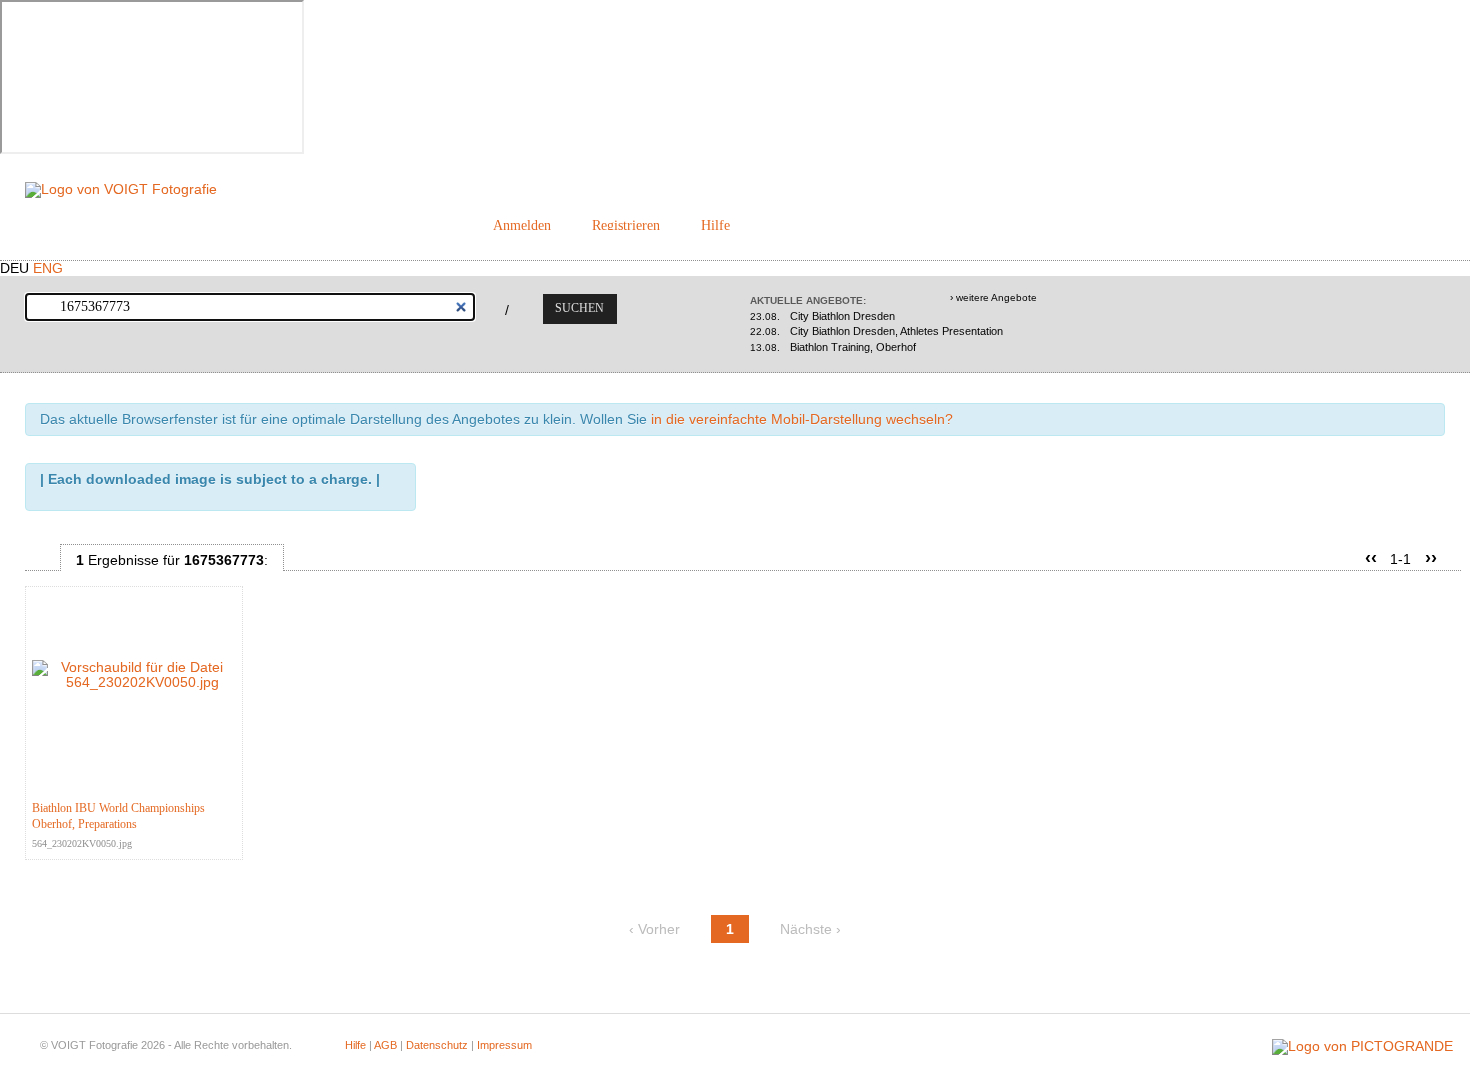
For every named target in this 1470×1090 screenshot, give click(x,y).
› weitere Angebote (993, 297)
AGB (385, 1045)
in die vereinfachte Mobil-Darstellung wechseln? (802, 419)
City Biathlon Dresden (822, 316)
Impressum (504, 1045)
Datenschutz (437, 1045)
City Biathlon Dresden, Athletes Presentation (876, 331)
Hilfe (715, 225)
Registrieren (626, 225)
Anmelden (522, 225)
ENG (48, 268)
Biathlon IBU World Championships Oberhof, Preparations (118, 816)
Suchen (579, 308)
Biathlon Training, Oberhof (833, 347)
